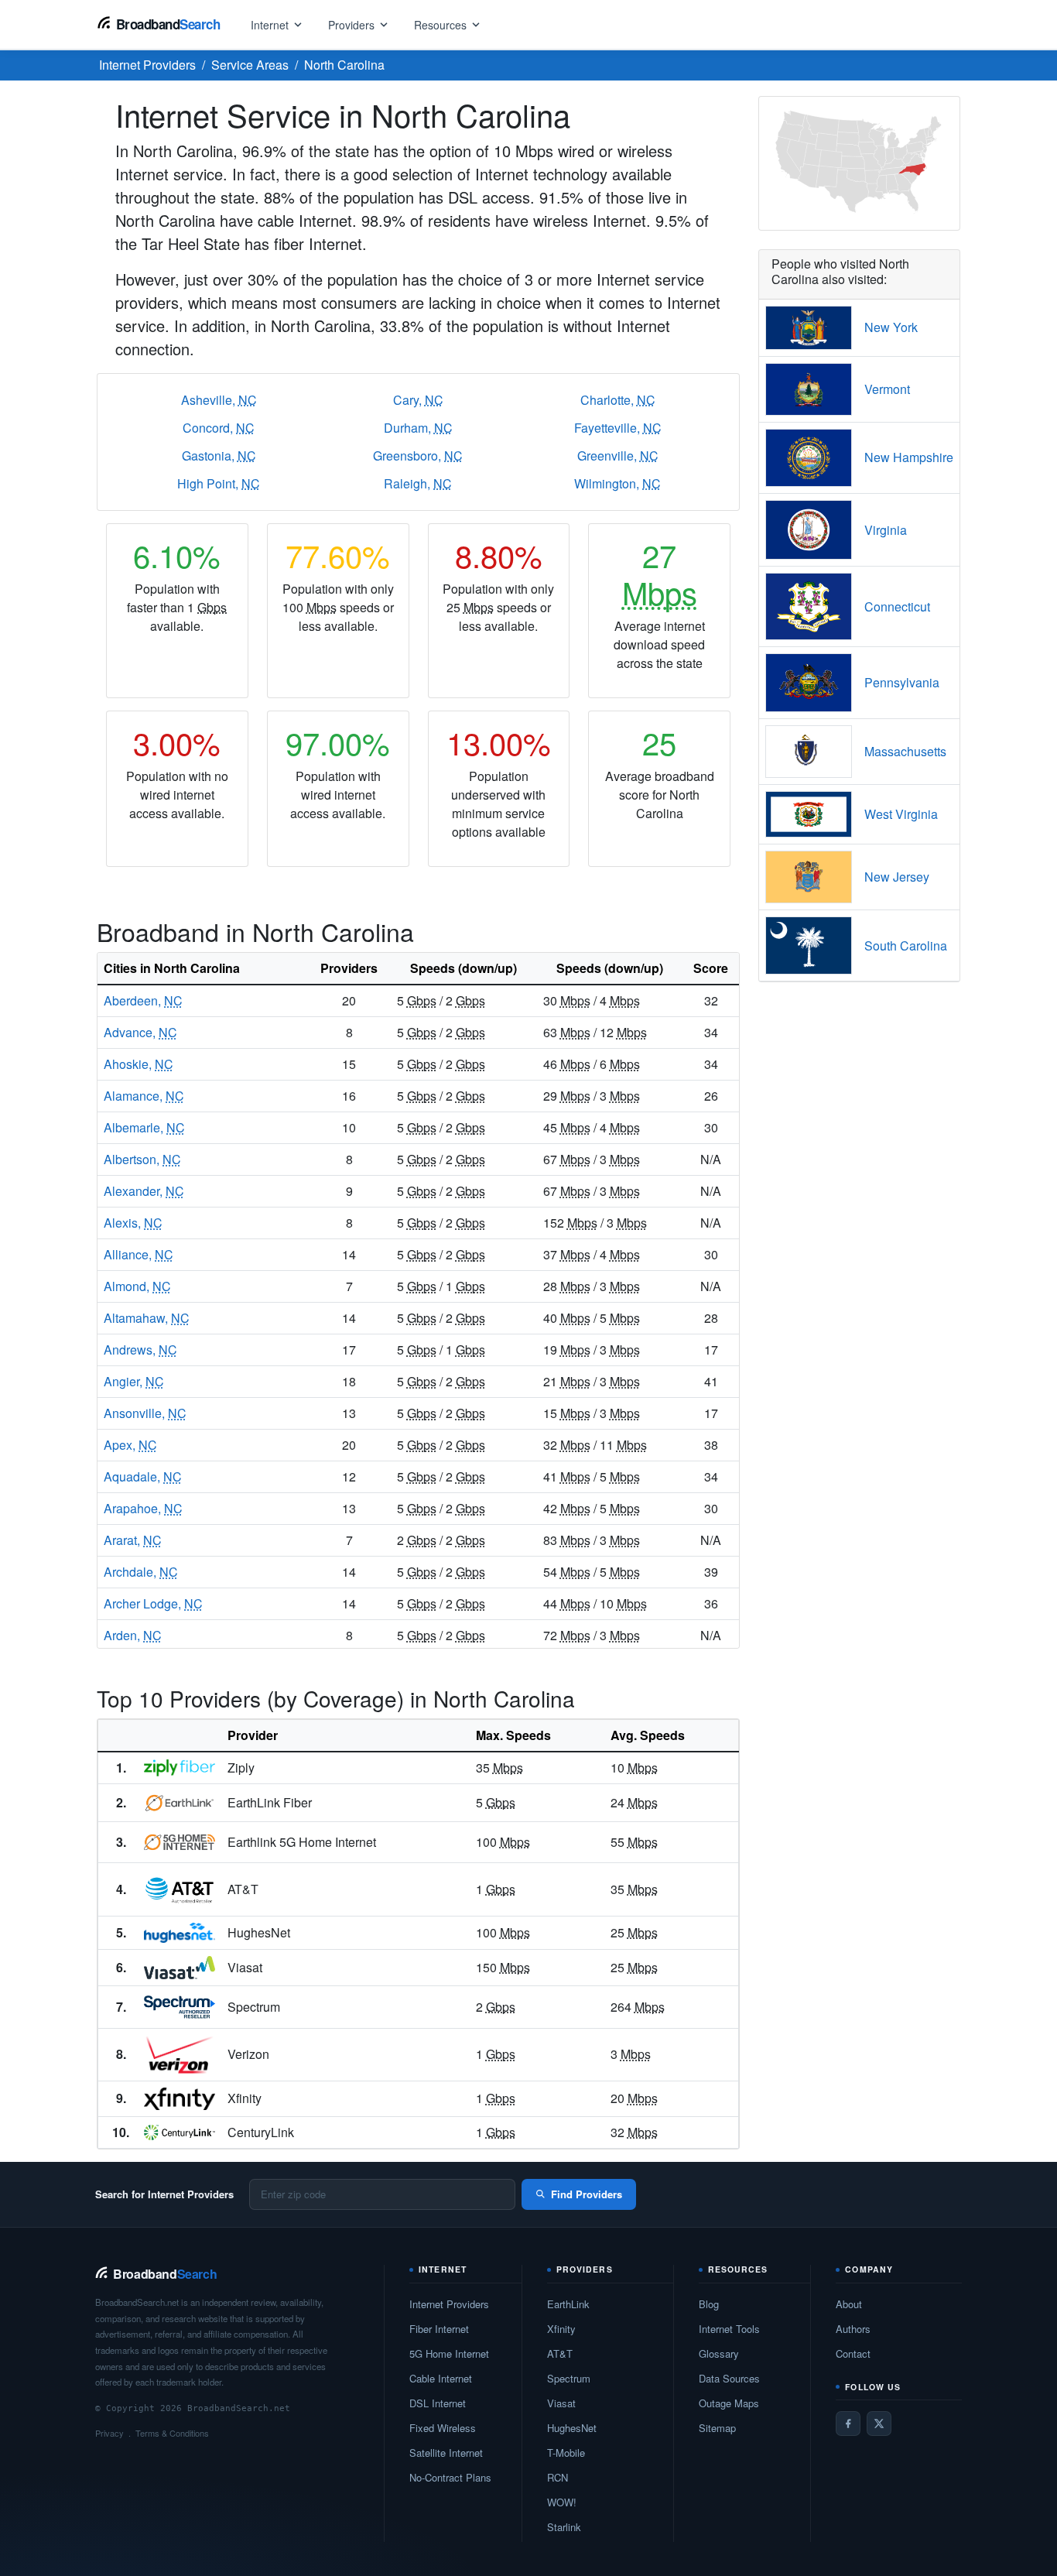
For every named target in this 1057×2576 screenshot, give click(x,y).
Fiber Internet (439, 2329)
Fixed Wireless (443, 2428)
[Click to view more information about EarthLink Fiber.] (180, 1803)
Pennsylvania (902, 682)
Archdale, (141, 1572)
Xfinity (561, 2329)
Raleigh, (418, 483)
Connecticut (897, 606)
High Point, (219, 483)
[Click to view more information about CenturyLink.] (180, 2132)
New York (891, 327)
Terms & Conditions (172, 2433)
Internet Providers (449, 2304)
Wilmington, (617, 483)
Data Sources (729, 2378)
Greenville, (618, 456)
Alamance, (144, 1096)
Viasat (561, 2403)
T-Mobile (566, 2453)
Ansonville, (145, 1413)
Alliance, (139, 1254)
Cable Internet (441, 2378)
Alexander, (144, 1191)
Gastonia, (219, 456)
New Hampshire (909, 457)
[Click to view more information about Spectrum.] (180, 2007)
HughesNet (572, 2428)
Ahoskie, (139, 1064)
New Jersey (897, 877)
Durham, (418, 428)
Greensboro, (418, 456)
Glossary (719, 2353)
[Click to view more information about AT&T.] (180, 1890)
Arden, (133, 1635)
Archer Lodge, (153, 1603)
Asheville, (219, 400)
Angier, (134, 1381)
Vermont (887, 389)
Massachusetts (905, 751)
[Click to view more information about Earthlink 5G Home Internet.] (180, 1842)
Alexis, (133, 1223)
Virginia (886, 530)
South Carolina (906, 945)
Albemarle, (144, 1127)
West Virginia (901, 814)
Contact (853, 2353)
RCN (558, 2477)
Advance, (140, 1032)
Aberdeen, (143, 1000)
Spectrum (569, 2378)
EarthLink (568, 2304)
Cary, (418, 400)
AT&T (560, 2353)
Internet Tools (729, 2329)
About (849, 2304)
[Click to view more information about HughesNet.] (180, 1933)
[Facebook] (848, 2424)
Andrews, (140, 1350)
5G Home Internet (449, 2353)
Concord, (219, 428)
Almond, (137, 1286)
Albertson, (142, 1159)
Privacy (109, 2433)
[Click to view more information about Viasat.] (180, 1968)
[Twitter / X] (879, 2424)
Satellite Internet (446, 2453)
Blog (709, 2304)
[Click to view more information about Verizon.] (180, 2055)
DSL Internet (438, 2403)
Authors (853, 2329)
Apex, (130, 1445)
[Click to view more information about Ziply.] (180, 1768)
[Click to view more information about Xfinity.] (180, 2099)
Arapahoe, (143, 1508)
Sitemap (717, 2428)
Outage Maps (729, 2403)
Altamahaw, (147, 1318)
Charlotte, (618, 400)
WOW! (562, 2502)
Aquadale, (143, 1476)
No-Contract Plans (450, 2477)
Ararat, (133, 1540)
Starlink (564, 2527)
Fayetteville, (618, 428)
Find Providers (587, 2194)
